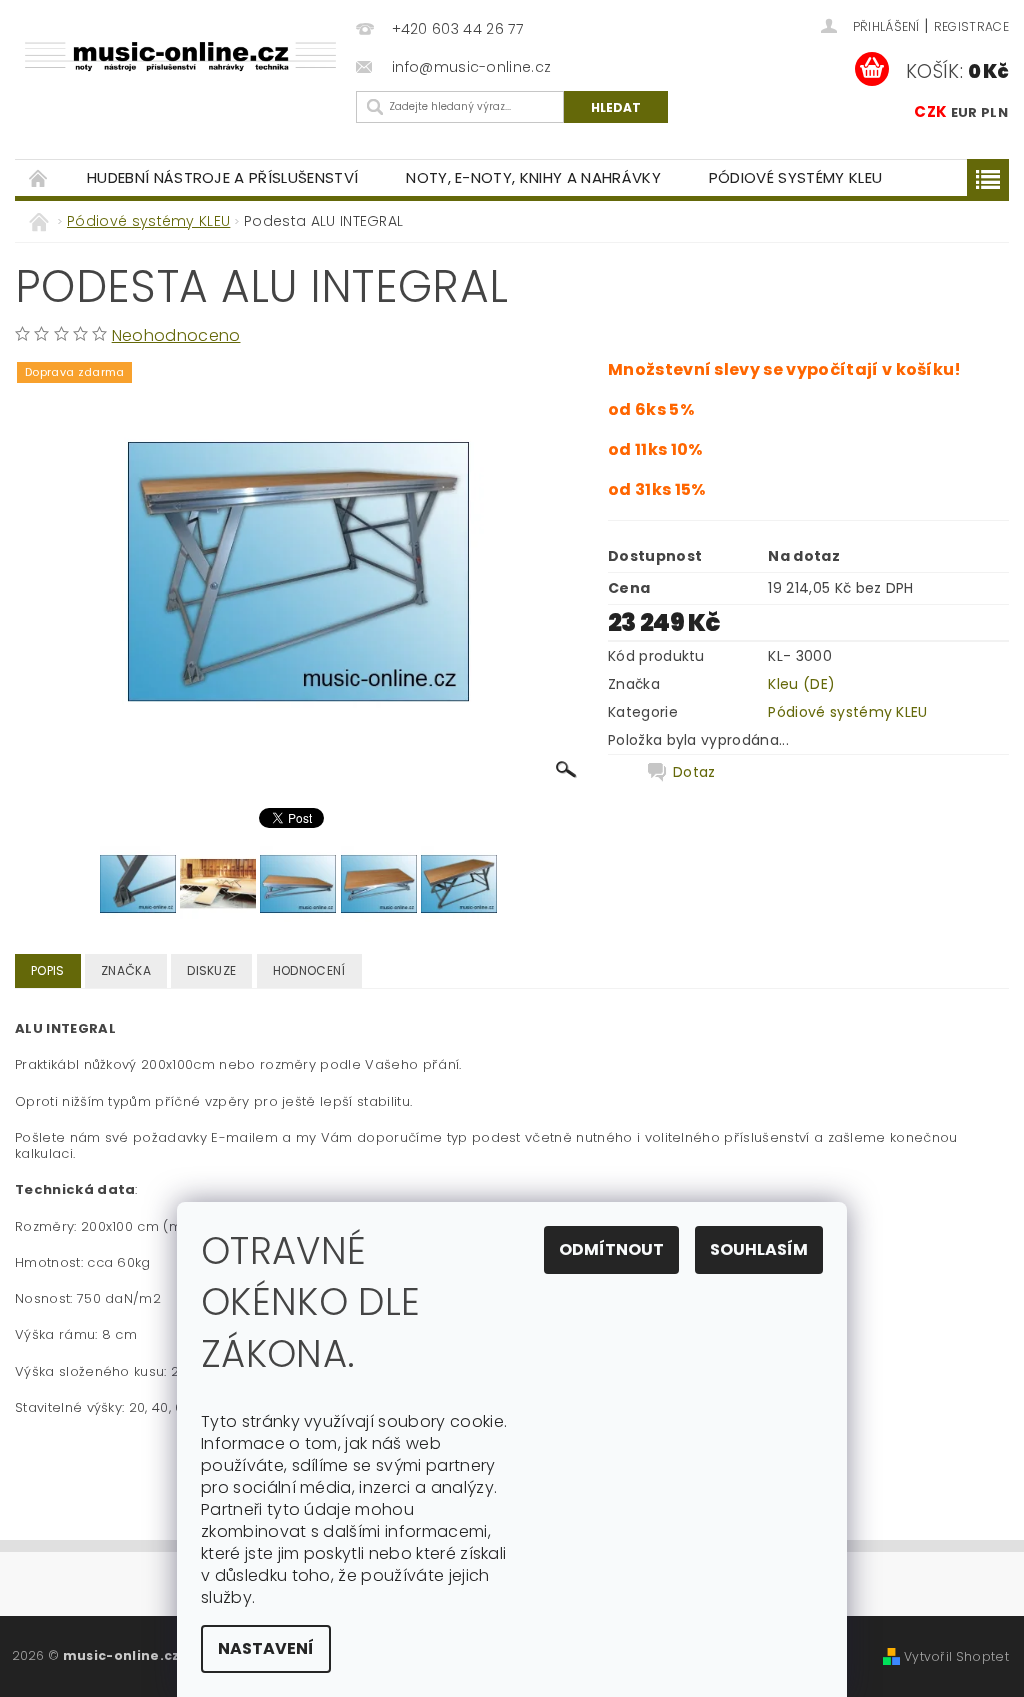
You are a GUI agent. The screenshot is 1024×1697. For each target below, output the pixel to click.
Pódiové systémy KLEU (795, 177)
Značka (126, 970)
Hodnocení (309, 970)
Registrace (971, 26)
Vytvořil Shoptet (956, 1656)
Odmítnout (611, 1249)
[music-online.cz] (180, 56)
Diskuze (211, 970)
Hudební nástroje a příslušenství (222, 177)
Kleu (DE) (801, 684)
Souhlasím (759, 1249)
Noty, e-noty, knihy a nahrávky (533, 177)
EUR (964, 112)
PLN (994, 112)
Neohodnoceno (176, 335)
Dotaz (694, 772)
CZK (930, 111)
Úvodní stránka (39, 177)
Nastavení (266, 1648)
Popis (48, 970)
